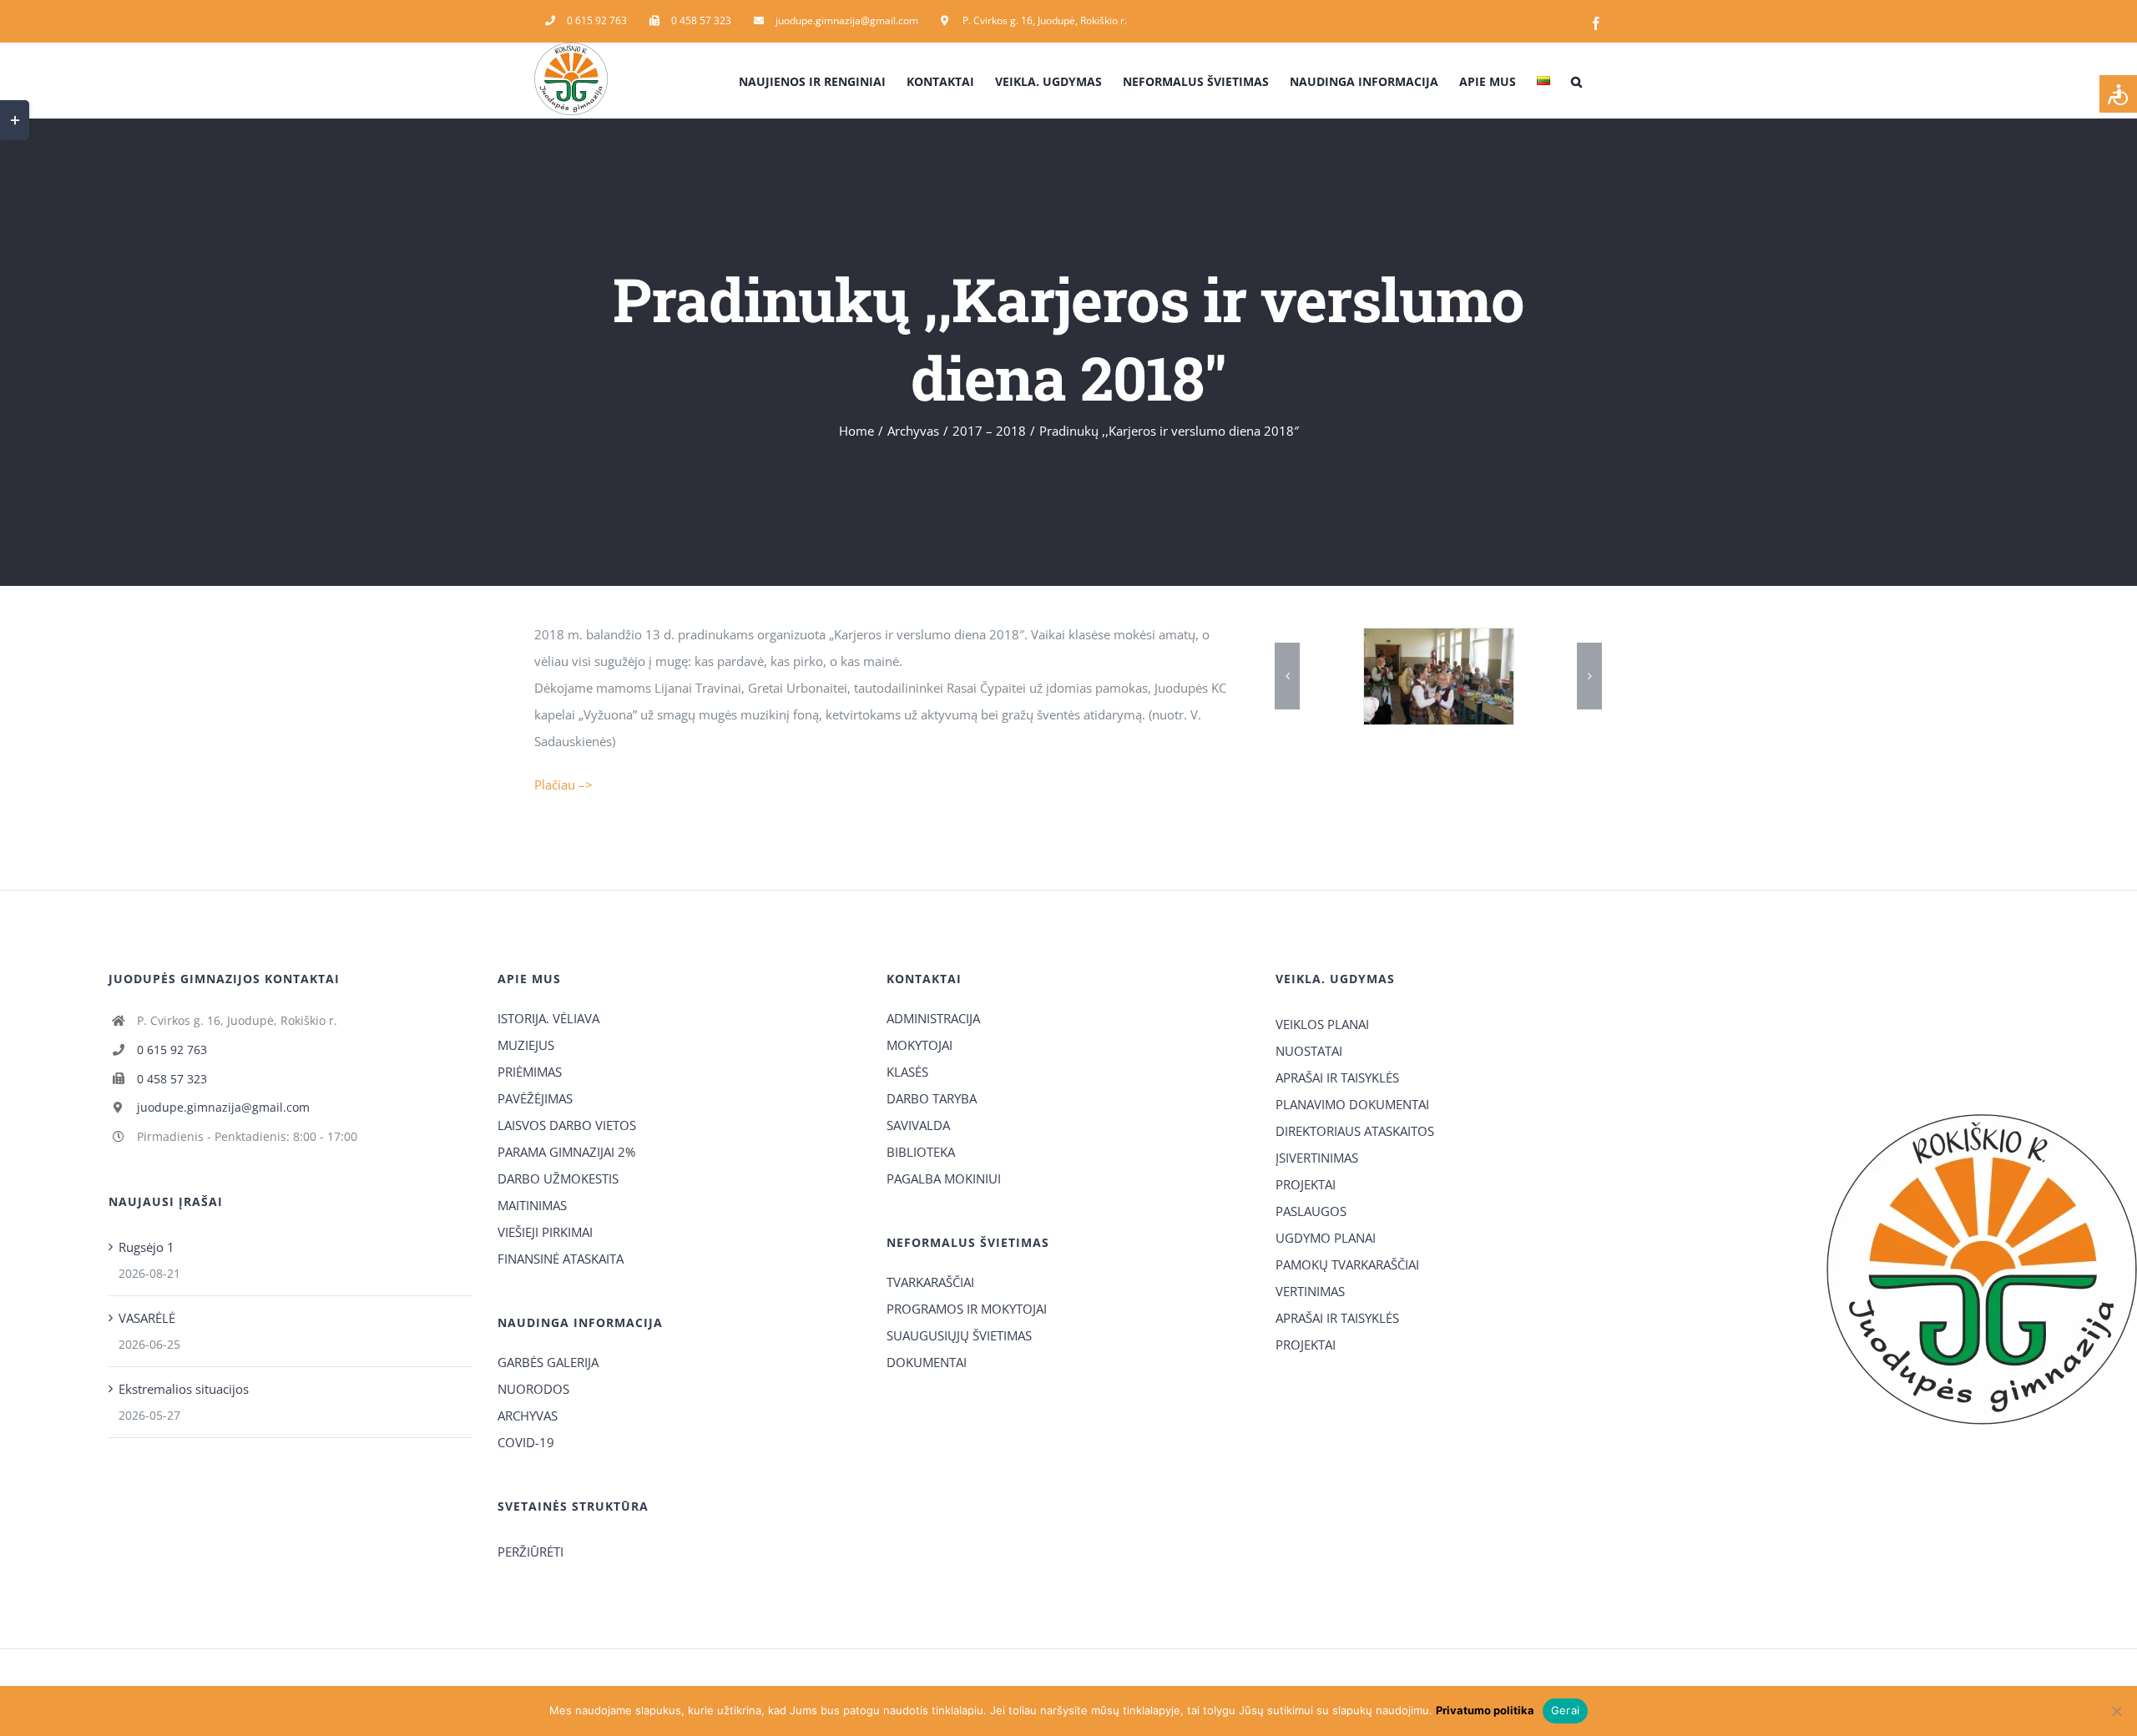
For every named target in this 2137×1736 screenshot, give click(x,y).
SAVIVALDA (918, 1125)
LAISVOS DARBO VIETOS (567, 1125)
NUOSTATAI (1309, 1051)
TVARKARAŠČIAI (930, 1282)
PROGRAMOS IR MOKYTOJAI (967, 1309)
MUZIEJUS (526, 1045)
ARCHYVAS (528, 1416)
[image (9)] (1439, 676)
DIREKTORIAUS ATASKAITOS (1355, 1131)
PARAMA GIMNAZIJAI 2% (566, 1152)
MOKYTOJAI (919, 1045)
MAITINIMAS (532, 1205)
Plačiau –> (563, 785)
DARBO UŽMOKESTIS (558, 1178)
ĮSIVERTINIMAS (1317, 1158)
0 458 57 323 (172, 1079)
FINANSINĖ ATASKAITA (561, 1259)
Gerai (1565, 1710)
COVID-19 (526, 1442)
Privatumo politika (1485, 1710)
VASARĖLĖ (147, 1318)
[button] (1576, 80)
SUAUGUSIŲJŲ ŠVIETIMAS (959, 1335)
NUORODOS (533, 1389)
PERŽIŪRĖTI (530, 1552)
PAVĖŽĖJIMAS (535, 1098)
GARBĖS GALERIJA (548, 1362)
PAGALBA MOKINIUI (944, 1178)
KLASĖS (907, 1072)
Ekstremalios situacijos (184, 1389)
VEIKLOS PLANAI (1322, 1024)
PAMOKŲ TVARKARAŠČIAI (1347, 1264)
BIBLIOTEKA (921, 1152)
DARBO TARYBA (932, 1098)
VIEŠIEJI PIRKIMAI (545, 1232)
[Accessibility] (2118, 94)
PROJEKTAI (1306, 1184)
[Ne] (2116, 1711)
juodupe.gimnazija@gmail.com (223, 1107)
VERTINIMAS (1310, 1291)
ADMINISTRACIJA (933, 1018)
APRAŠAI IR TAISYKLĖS (1337, 1077)
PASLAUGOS (1311, 1211)
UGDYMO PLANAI (1326, 1238)
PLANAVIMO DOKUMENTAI (1352, 1104)
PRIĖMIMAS (530, 1072)
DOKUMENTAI (927, 1362)
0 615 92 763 (172, 1050)
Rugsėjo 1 (147, 1247)
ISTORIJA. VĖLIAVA (548, 1018)
